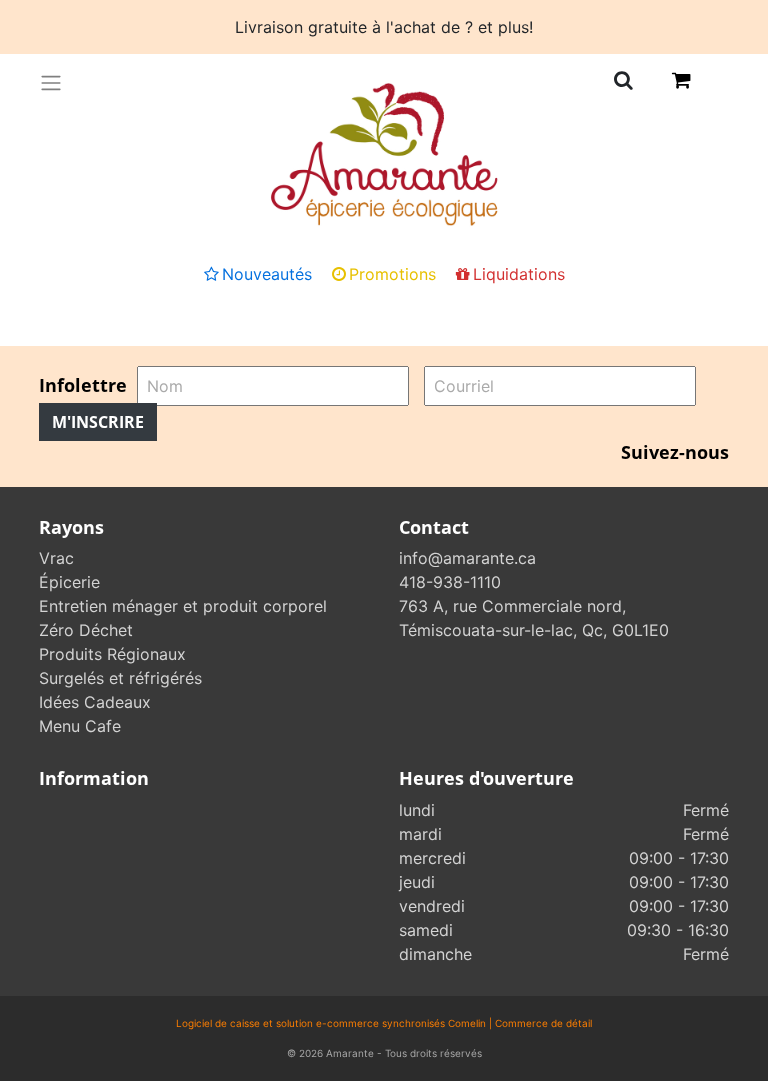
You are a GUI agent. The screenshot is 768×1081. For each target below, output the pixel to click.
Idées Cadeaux (95, 702)
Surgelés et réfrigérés (120, 678)
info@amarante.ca (467, 558)
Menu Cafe (80, 726)
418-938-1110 (450, 582)
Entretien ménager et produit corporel (183, 606)
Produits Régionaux (112, 654)
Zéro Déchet (86, 630)
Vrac (56, 558)
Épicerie (69, 582)
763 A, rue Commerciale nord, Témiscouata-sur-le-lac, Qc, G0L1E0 (534, 618)
